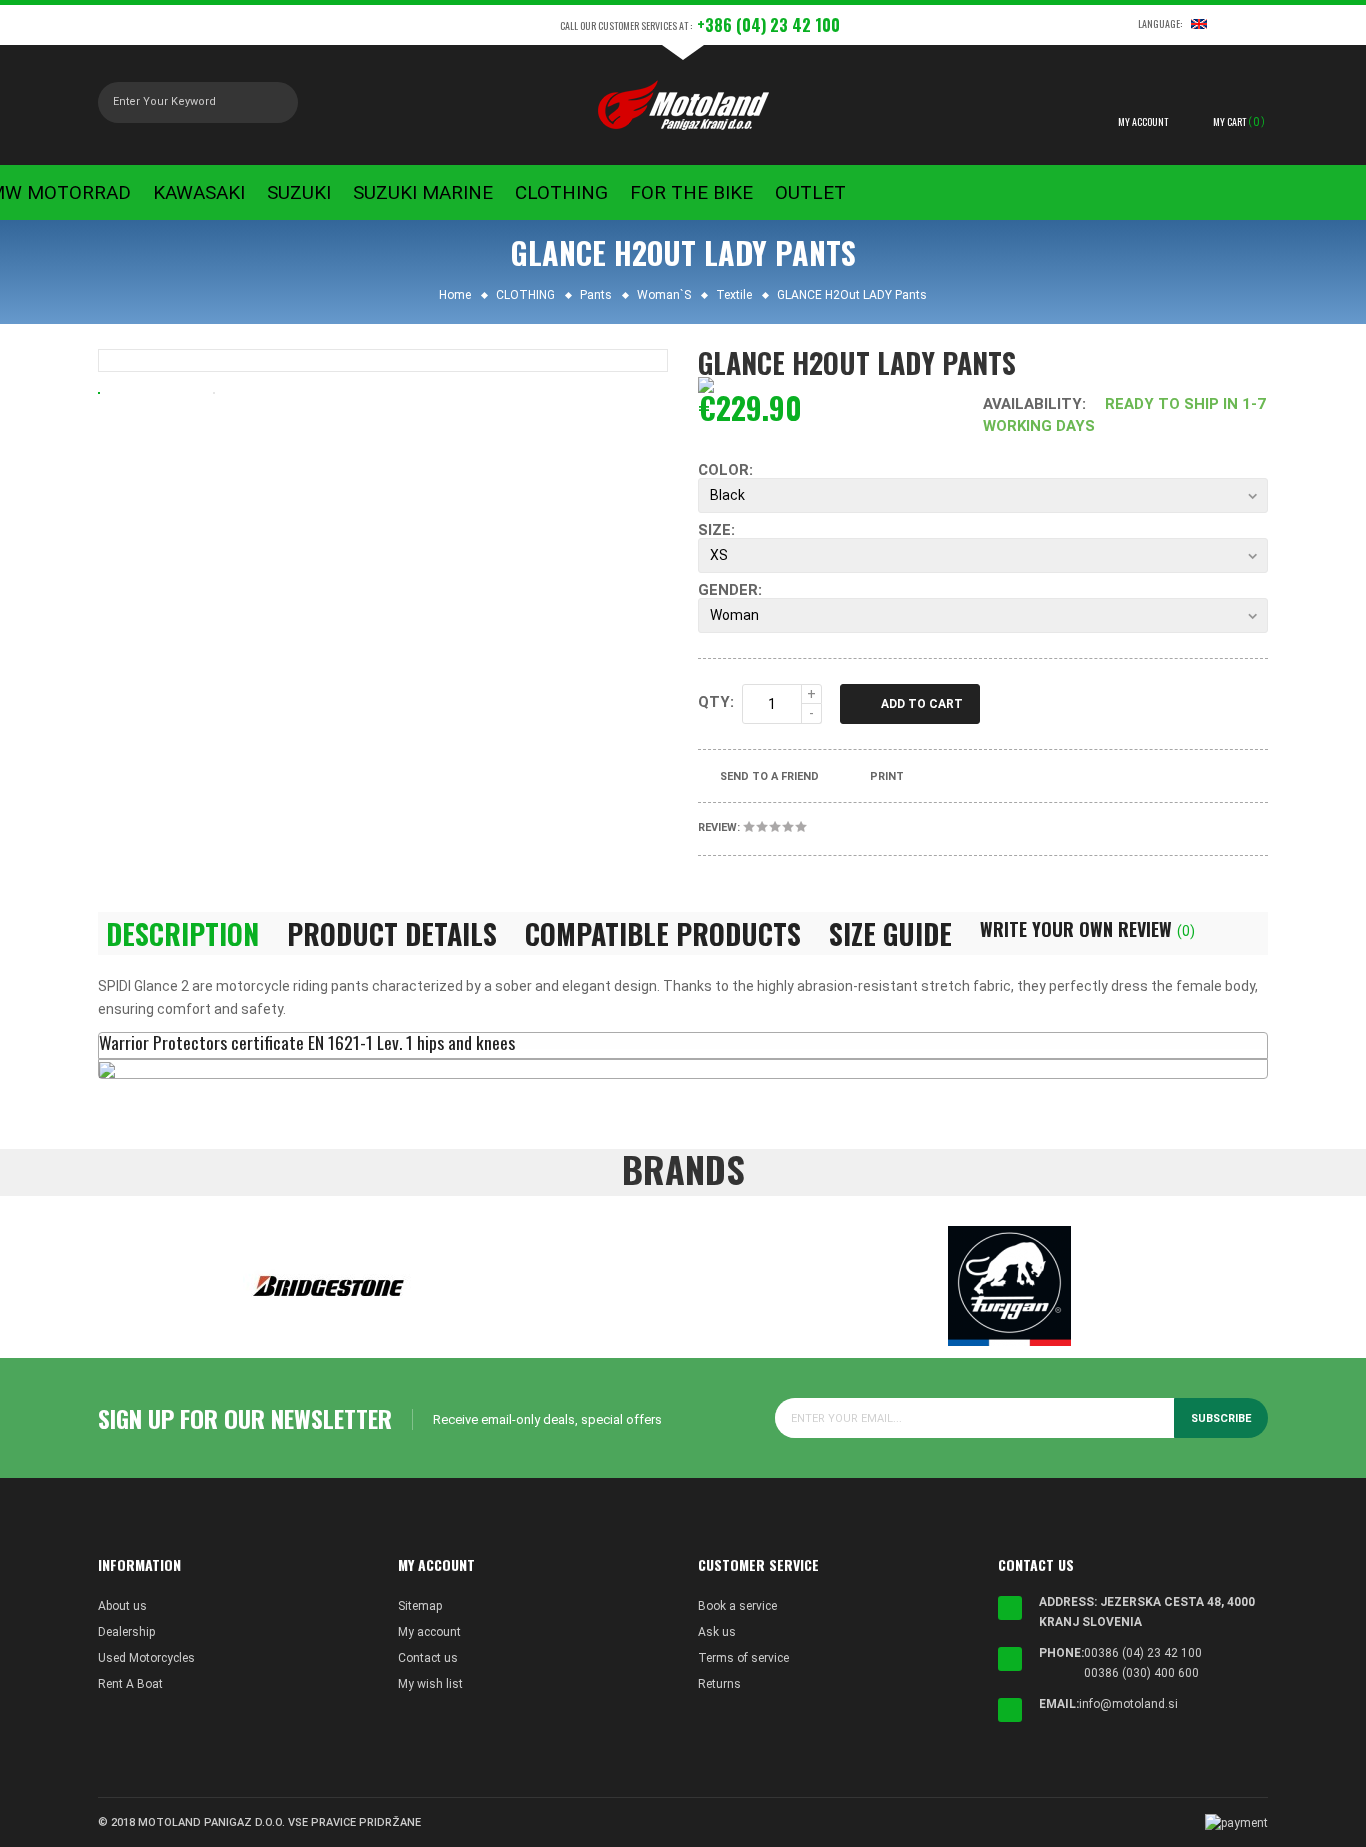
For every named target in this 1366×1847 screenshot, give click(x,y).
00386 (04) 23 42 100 (1143, 1653)
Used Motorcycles (146, 1658)
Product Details (392, 934)
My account (429, 1632)
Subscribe (1221, 1418)
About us (122, 1606)
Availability (1032, 404)
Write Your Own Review (1087, 929)
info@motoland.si (1128, 1704)
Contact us (428, 1658)
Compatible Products (663, 934)
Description (182, 934)
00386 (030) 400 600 (1141, 1673)
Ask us (717, 1632)
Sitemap (420, 1606)
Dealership (126, 1632)
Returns (719, 1684)
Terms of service (743, 1658)
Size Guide (890, 934)
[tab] (683, 1046)
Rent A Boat (130, 1684)
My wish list (430, 1684)
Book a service (737, 1606)
